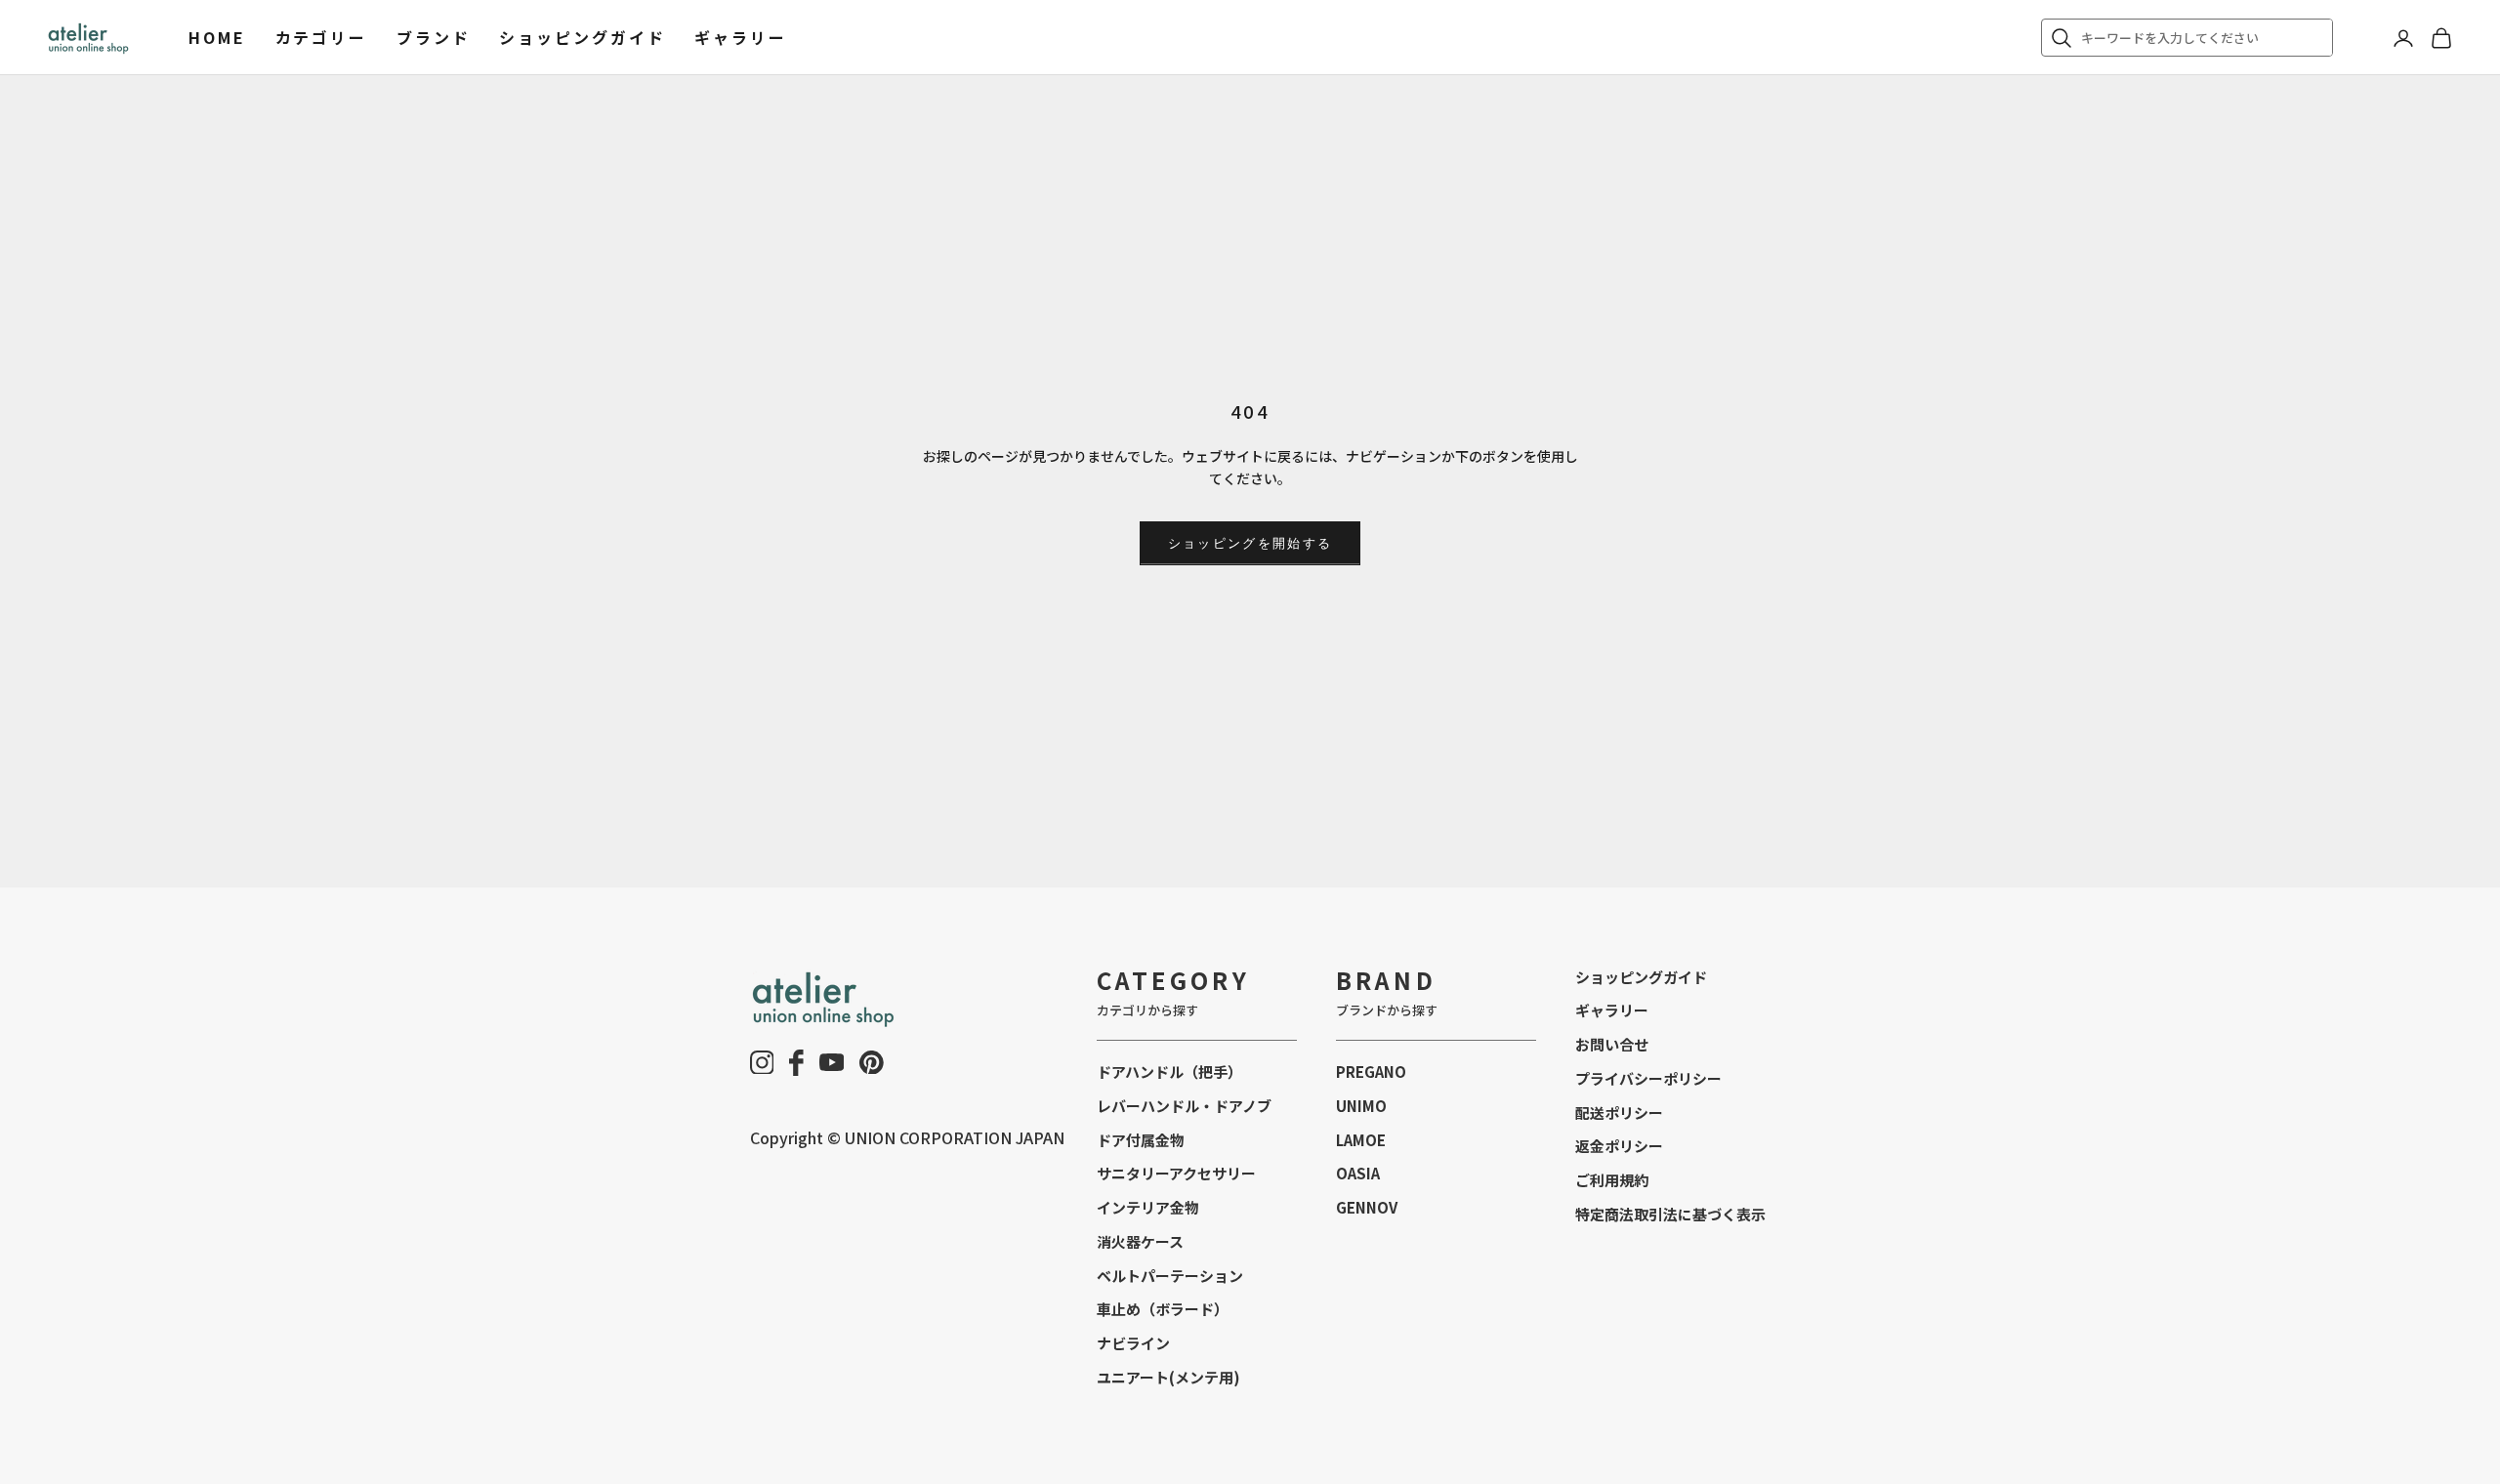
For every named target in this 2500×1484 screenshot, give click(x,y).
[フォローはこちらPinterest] (872, 1063)
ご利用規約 (1612, 1180)
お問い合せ (1612, 1044)
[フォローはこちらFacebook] (796, 1063)
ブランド (434, 37)
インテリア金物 (1148, 1207)
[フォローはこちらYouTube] (832, 1062)
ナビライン (1133, 1343)
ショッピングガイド (582, 37)
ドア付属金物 (1141, 1140)
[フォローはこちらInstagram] (762, 1063)
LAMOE (1361, 1140)
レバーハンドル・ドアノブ (1184, 1106)
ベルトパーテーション (1170, 1276)
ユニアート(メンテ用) (1168, 1377)
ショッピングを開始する (1250, 543)
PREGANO (1371, 1072)
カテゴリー (321, 37)
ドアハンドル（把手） (1169, 1072)
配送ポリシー (1619, 1113)
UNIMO (1361, 1106)
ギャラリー (740, 37)
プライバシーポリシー (1648, 1078)
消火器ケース (1140, 1241)
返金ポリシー (1619, 1146)
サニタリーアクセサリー (1176, 1173)
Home (217, 37)
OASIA (1358, 1173)
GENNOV (1367, 1207)
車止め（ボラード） (1163, 1309)
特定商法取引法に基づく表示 (1670, 1214)
